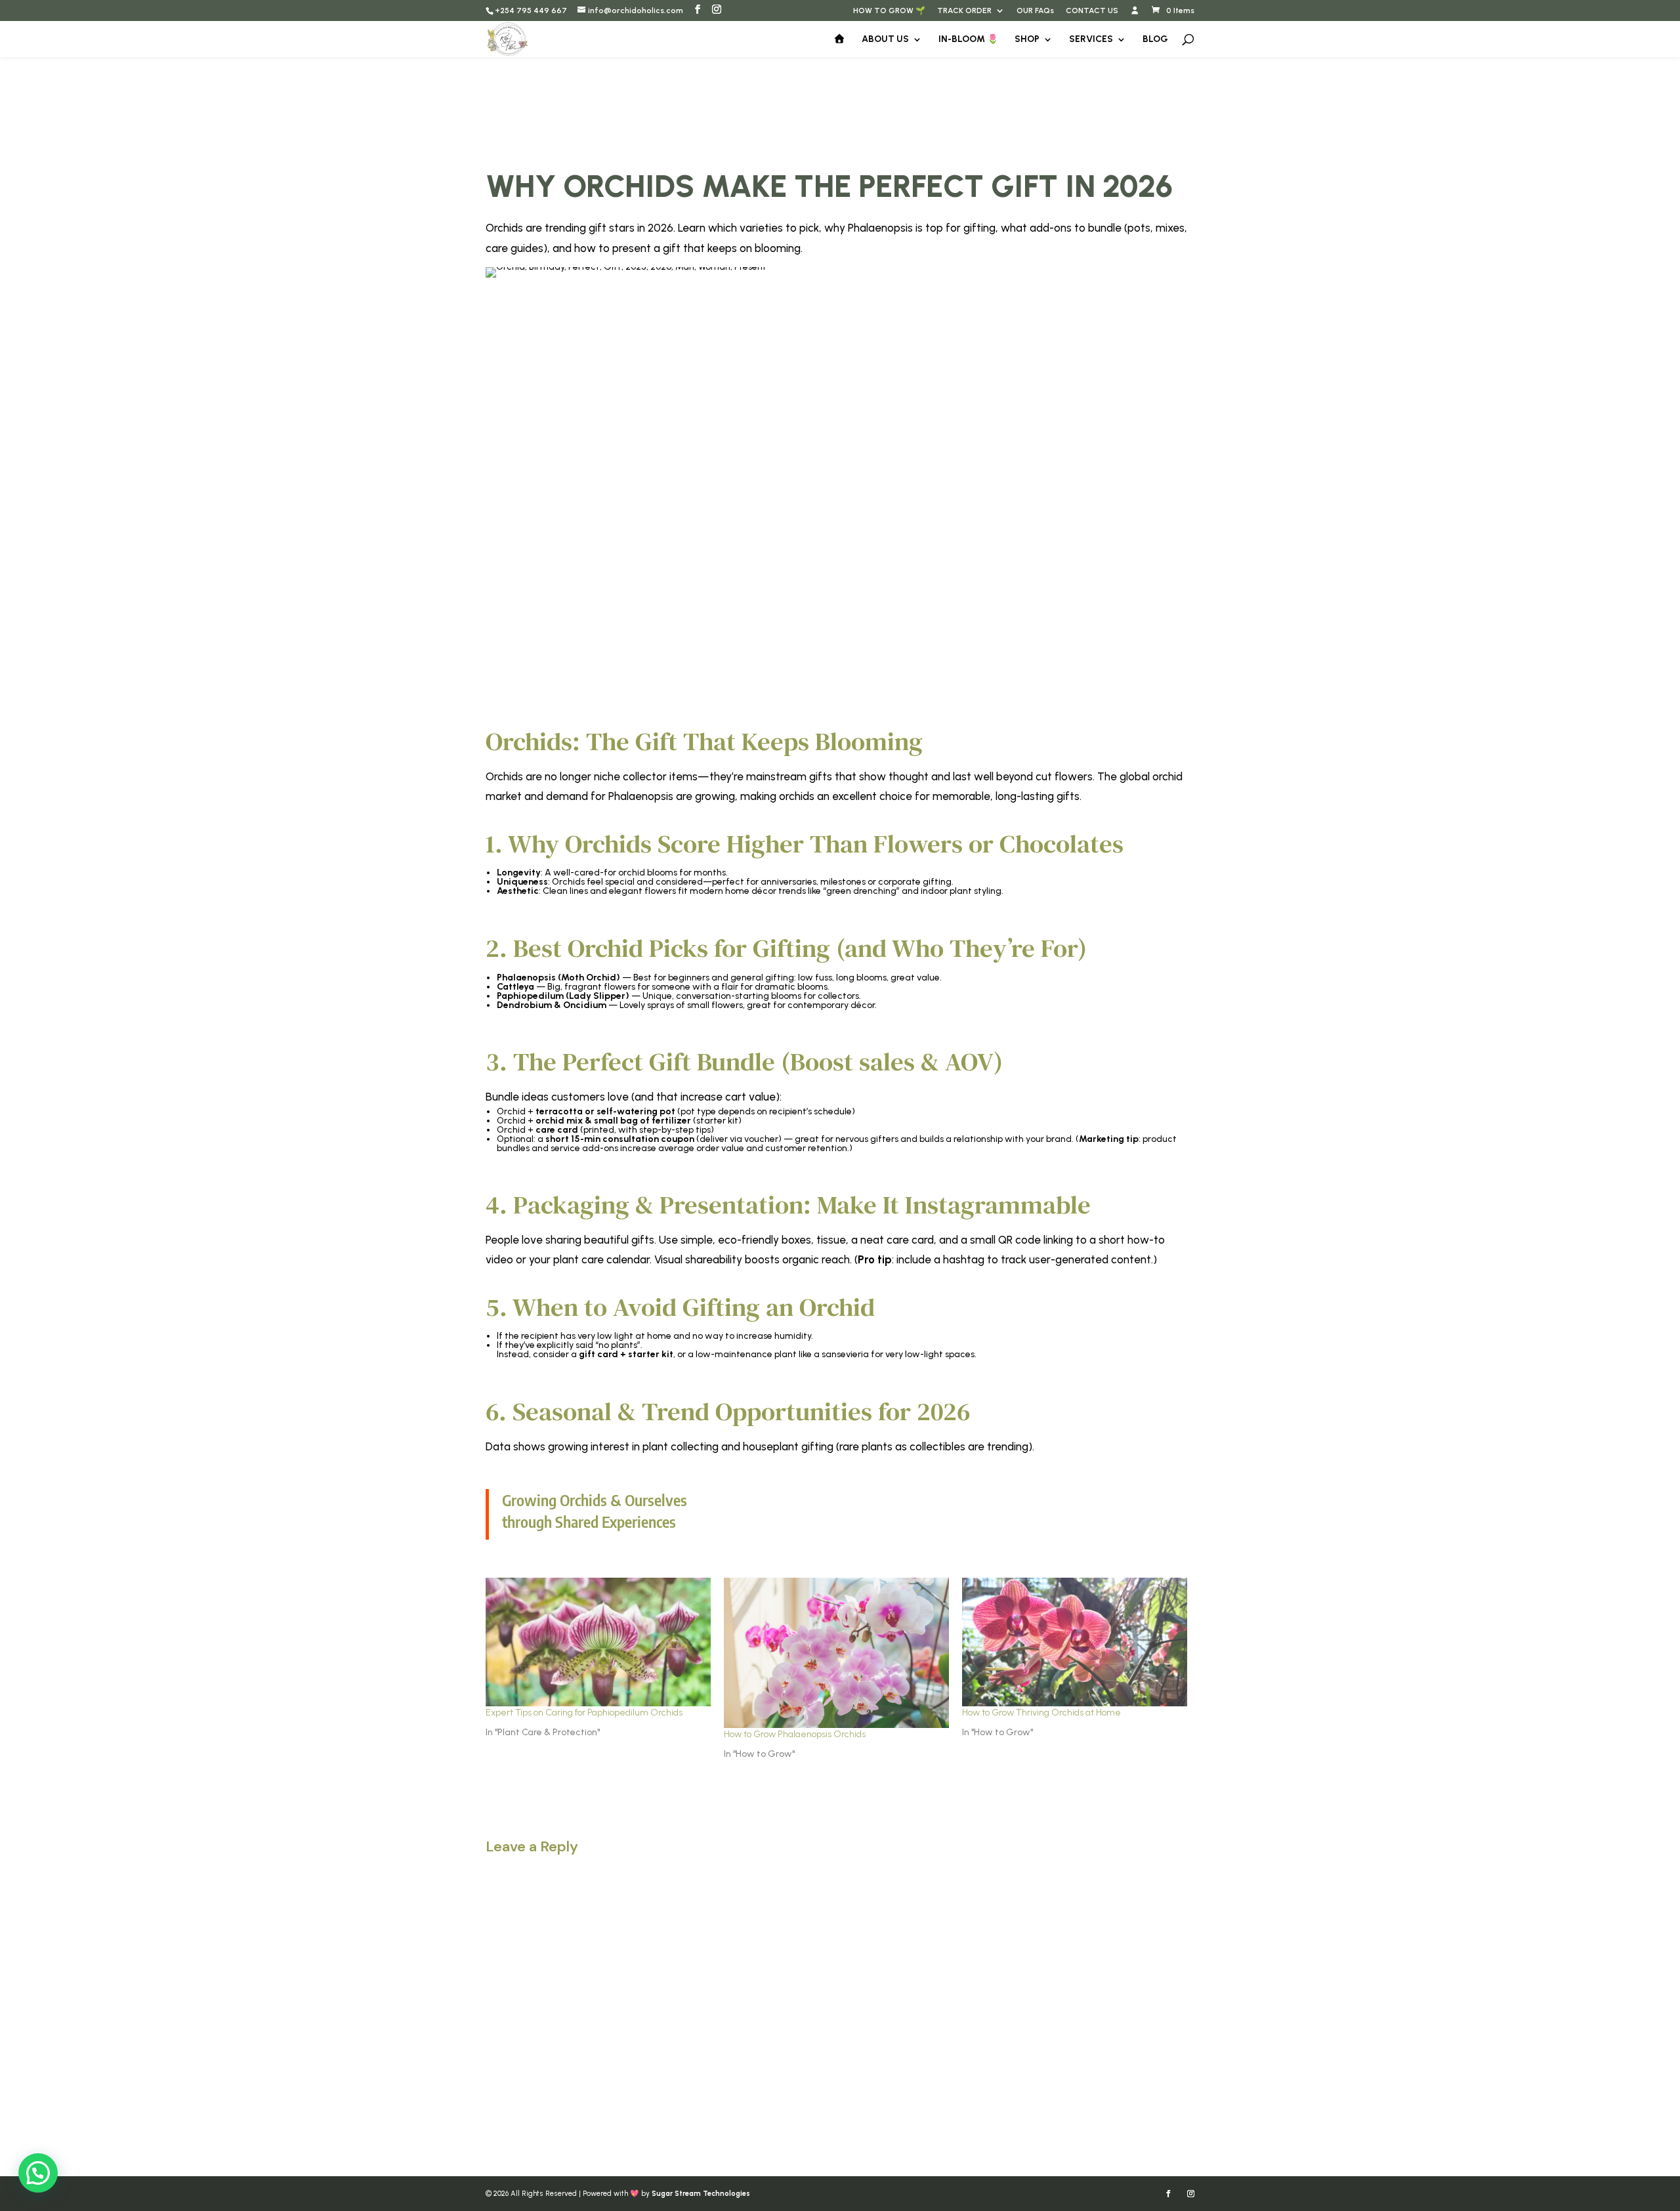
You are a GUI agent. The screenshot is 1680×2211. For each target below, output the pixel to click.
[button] (38, 2173)
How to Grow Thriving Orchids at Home (1041, 1713)
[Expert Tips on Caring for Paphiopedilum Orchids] (598, 1642)
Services (1091, 40)
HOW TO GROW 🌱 (889, 11)
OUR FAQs (1035, 11)
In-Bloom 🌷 (968, 40)
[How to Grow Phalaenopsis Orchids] (836, 1653)
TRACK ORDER (964, 11)
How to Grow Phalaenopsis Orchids (795, 1734)
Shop (1027, 40)
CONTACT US (1092, 11)
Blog (1155, 40)
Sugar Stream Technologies (701, 2194)
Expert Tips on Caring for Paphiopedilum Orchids (584, 1713)
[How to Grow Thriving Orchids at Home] (1075, 1642)
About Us (885, 40)
